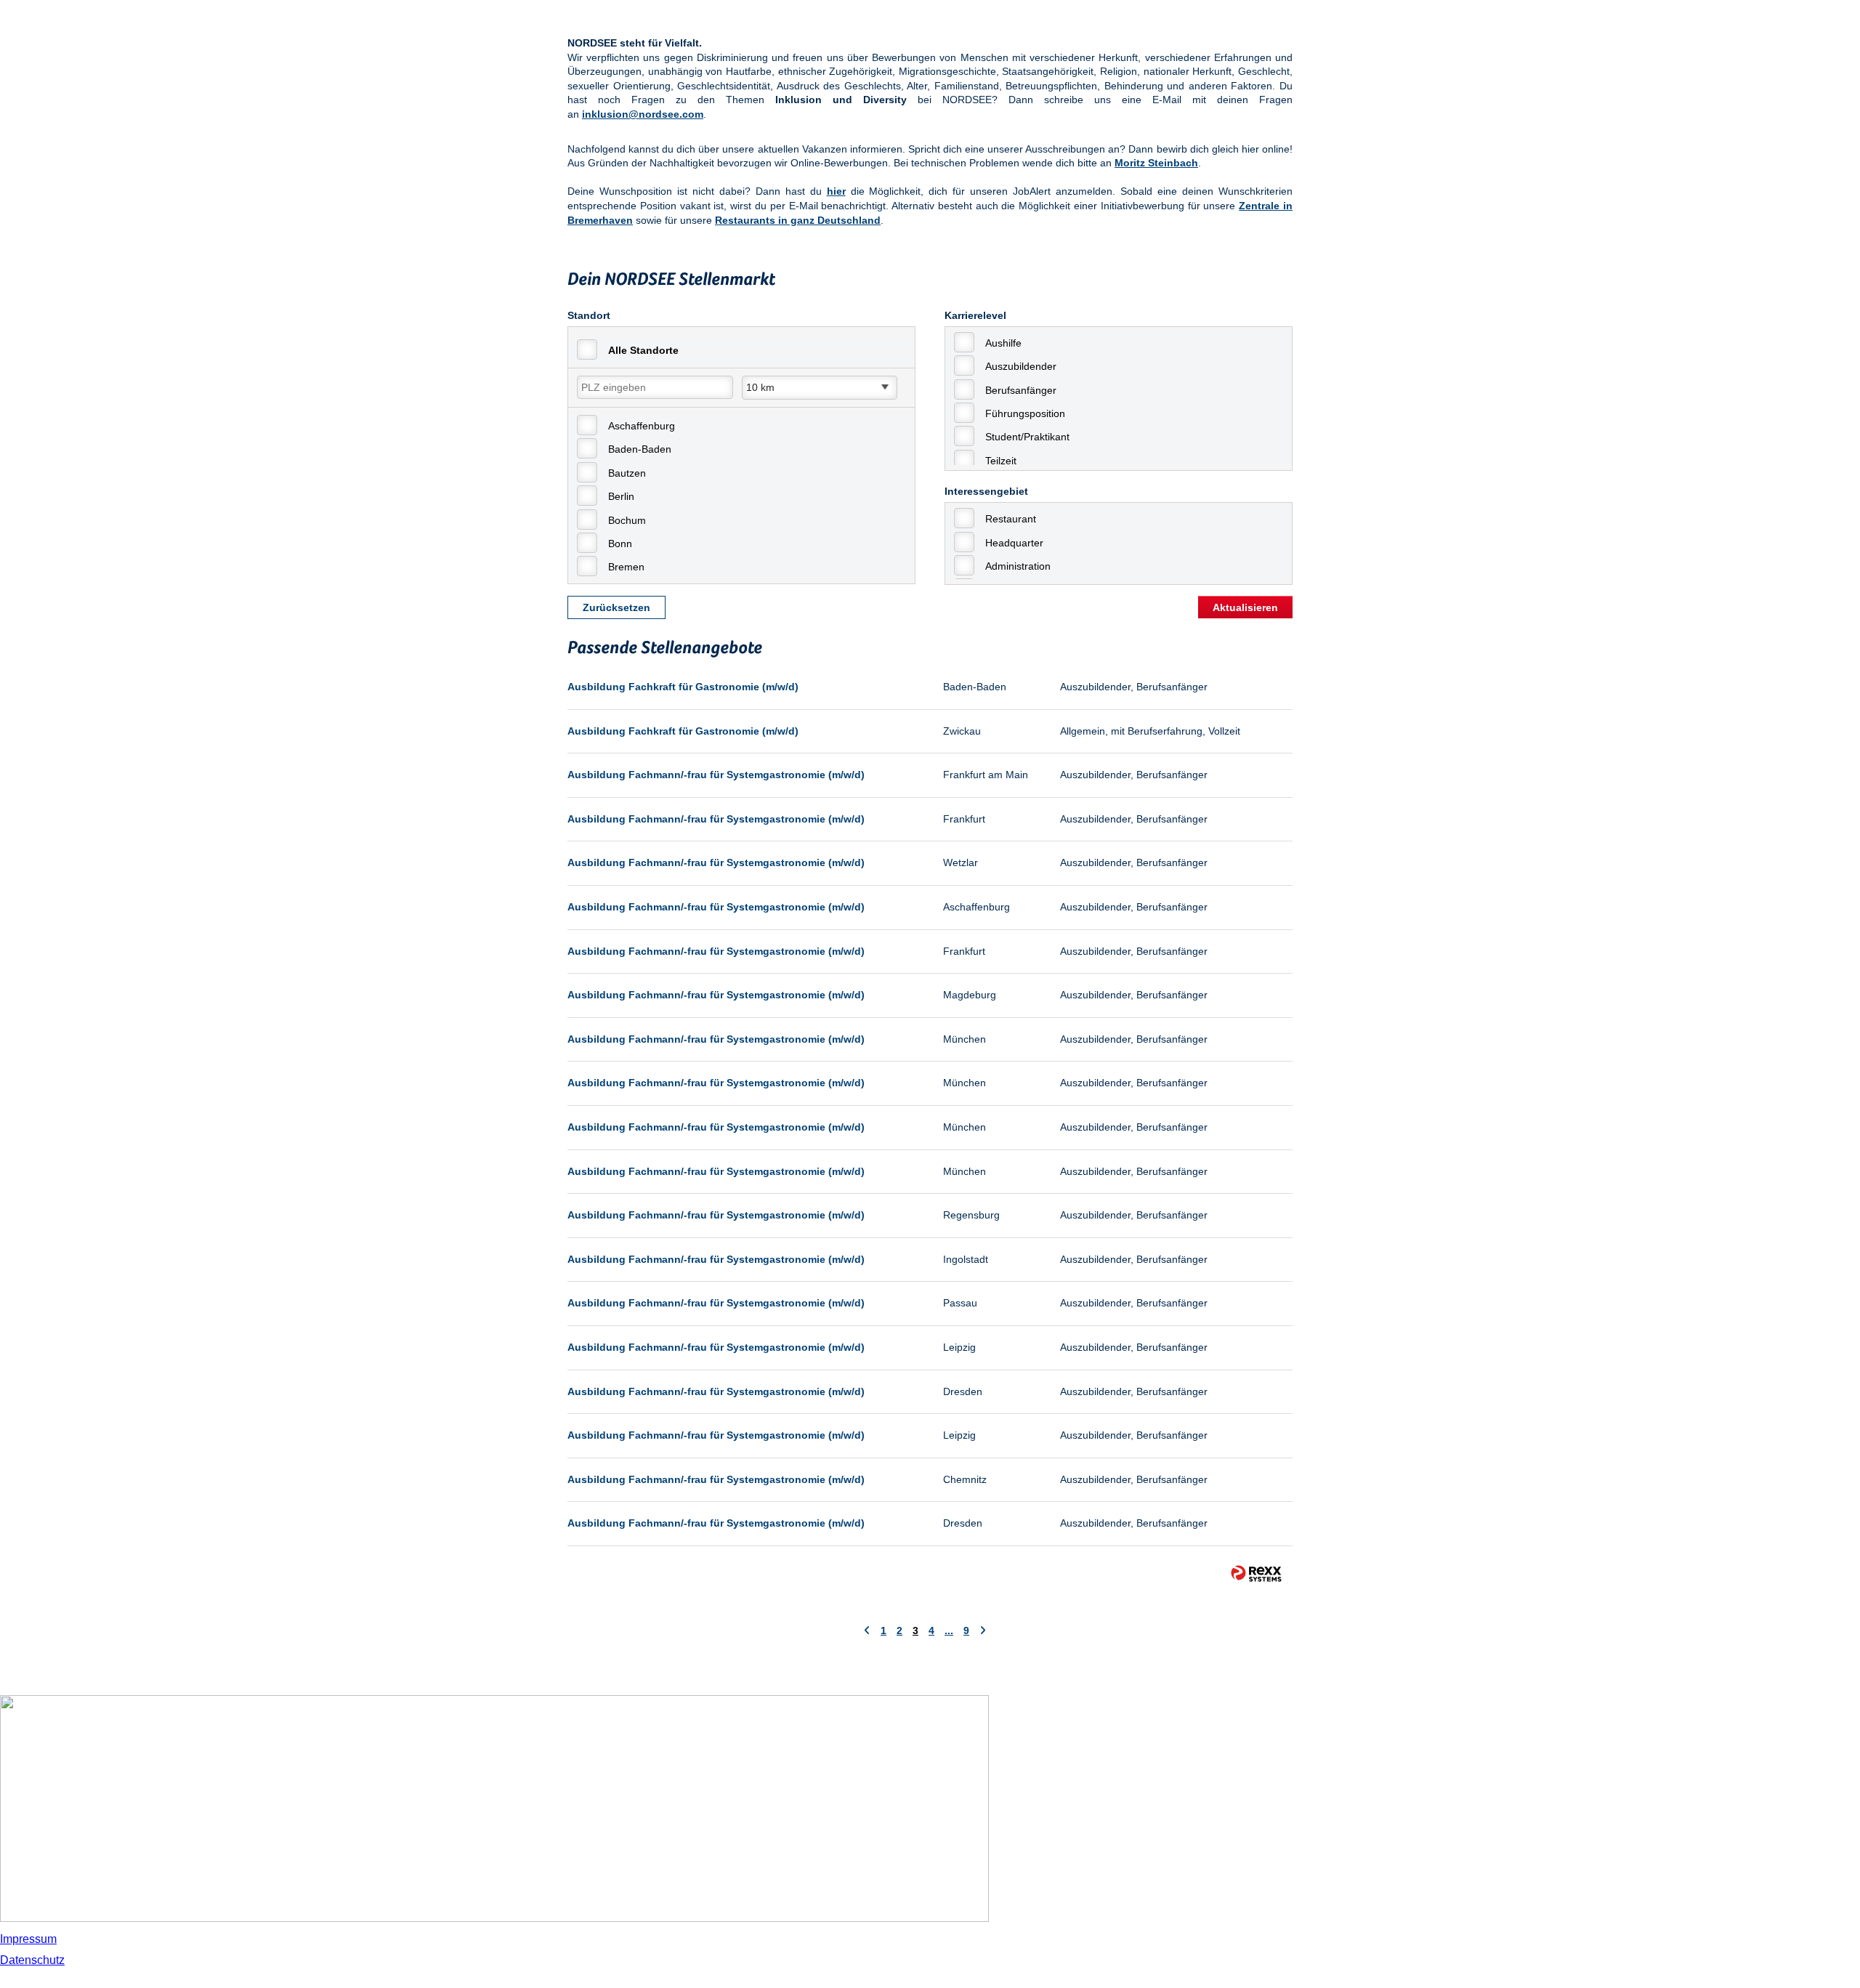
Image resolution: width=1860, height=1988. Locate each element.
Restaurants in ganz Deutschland (798, 220)
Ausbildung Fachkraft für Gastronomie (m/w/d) (683, 687)
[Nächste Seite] (983, 1631)
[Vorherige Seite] (867, 1631)
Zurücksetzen (616, 607)
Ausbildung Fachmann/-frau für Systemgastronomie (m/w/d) (716, 775)
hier (836, 191)
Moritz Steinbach (1156, 163)
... (949, 1631)
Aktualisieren (1245, 607)
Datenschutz (32, 1960)
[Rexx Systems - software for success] (1256, 1573)
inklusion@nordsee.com (643, 114)
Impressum (28, 1939)
